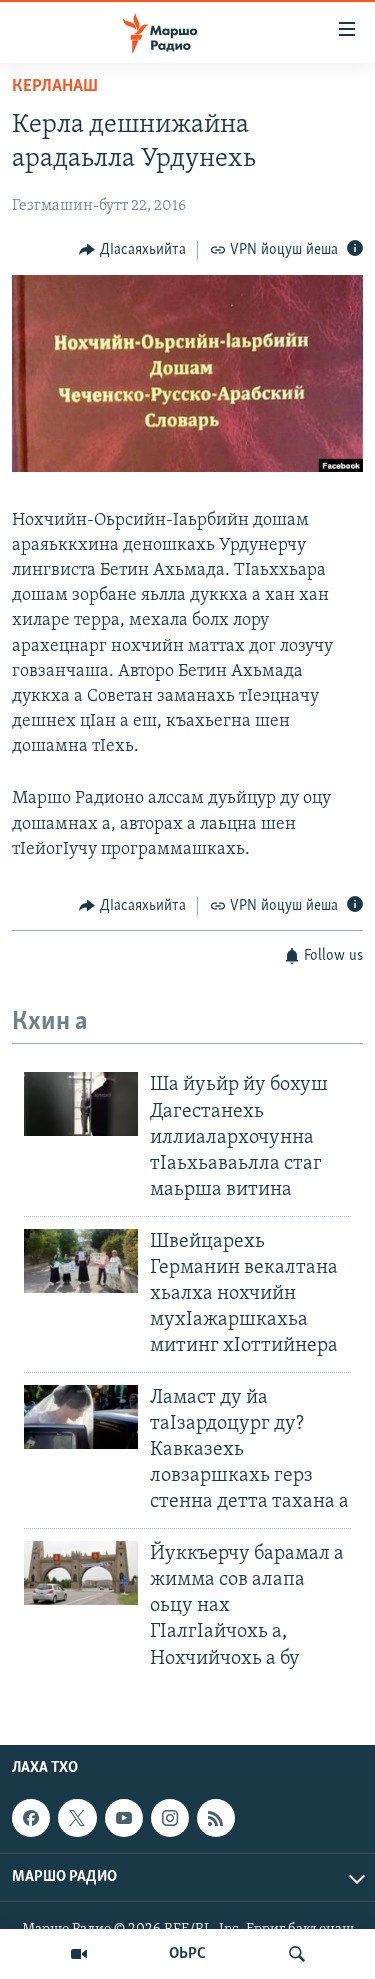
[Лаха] (297, 1954)
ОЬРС (187, 1954)
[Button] (132, 250)
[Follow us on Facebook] (31, 1818)
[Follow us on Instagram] (170, 1818)
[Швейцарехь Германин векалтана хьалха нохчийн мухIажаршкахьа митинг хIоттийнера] (81, 1261)
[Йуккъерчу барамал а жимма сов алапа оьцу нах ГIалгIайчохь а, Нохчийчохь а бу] (81, 1573)
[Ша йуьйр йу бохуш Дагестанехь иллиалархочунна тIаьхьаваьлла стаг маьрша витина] (81, 1104)
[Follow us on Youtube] (124, 1818)
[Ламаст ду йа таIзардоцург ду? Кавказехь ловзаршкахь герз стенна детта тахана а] (81, 1417)
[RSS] (216, 1818)
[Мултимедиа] (79, 1954)
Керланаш (55, 87)
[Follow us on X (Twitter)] (77, 1818)
